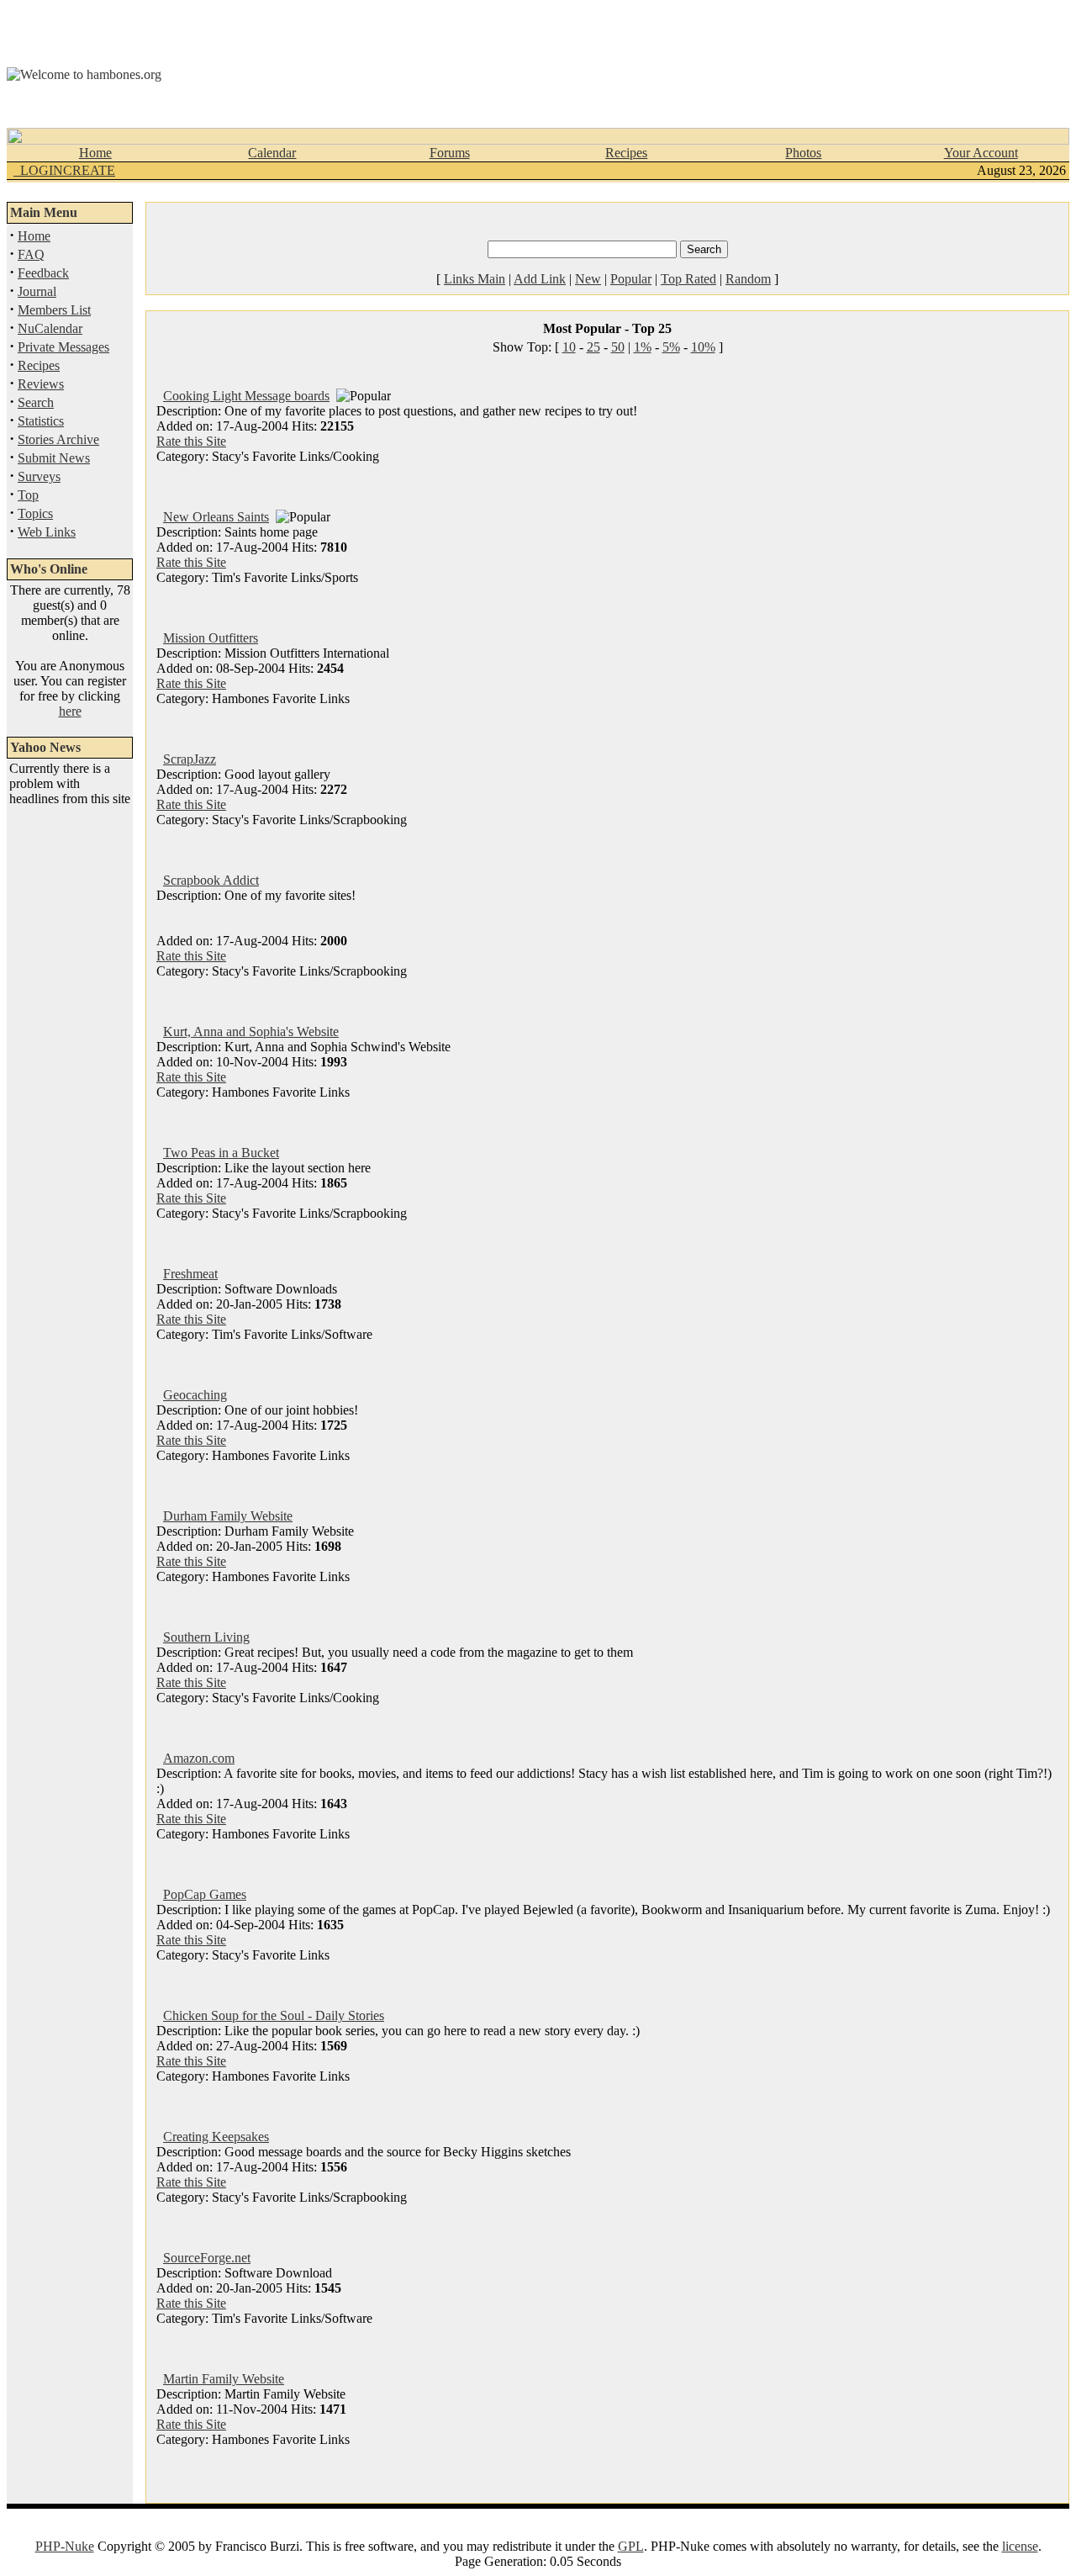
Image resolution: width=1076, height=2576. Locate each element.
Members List (54, 310)
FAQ (31, 254)
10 (569, 347)
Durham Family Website (228, 1516)
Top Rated (688, 279)
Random (748, 279)
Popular (631, 279)
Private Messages (63, 347)
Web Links (47, 532)
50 (618, 347)
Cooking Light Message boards (246, 396)
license (1020, 2546)
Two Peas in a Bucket (221, 1153)
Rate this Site (191, 441)
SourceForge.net (207, 2258)
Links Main (475, 279)
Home (95, 153)
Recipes (626, 153)
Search (36, 402)
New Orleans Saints (216, 517)
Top (28, 495)
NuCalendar (50, 328)
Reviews (41, 384)
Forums (450, 153)
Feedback (43, 273)
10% (703, 347)
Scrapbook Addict (211, 880)
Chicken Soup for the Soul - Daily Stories (274, 2015)
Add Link (540, 279)
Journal (37, 291)
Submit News (54, 458)
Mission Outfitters (211, 638)
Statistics (41, 421)
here (70, 711)
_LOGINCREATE (64, 170)
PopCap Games (205, 1894)
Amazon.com (199, 1758)
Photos (803, 153)
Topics (35, 513)
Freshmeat (190, 1274)
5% (671, 347)
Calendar (272, 153)
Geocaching (195, 1395)
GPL (631, 2546)
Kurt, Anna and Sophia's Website (251, 1031)
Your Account (981, 153)
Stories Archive (58, 439)
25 (593, 347)
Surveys (39, 476)
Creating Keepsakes (216, 2137)
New (588, 279)
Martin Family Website (224, 2379)
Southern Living (206, 1637)
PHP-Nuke (65, 2546)
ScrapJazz (190, 759)
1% (643, 347)
